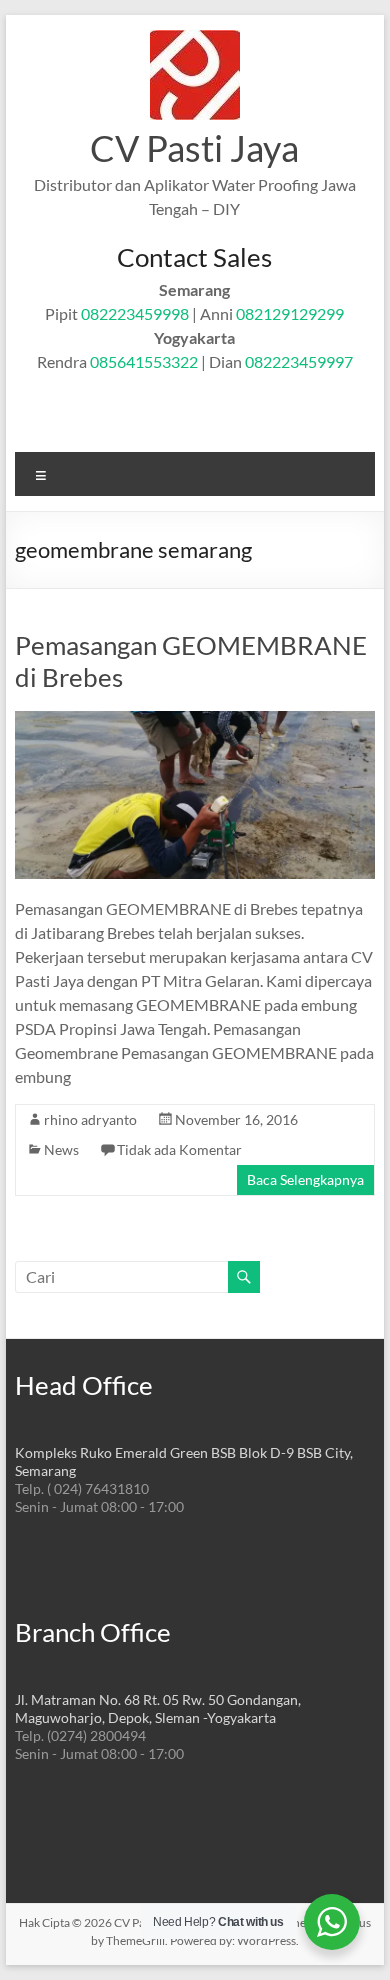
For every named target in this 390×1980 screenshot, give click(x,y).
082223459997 (299, 361)
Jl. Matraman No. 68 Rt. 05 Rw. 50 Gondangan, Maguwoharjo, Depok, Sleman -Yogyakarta (158, 1708)
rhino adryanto (90, 1119)
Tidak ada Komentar (179, 1149)
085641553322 (144, 361)
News (61, 1149)
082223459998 (135, 313)
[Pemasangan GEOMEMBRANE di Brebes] (194, 720)
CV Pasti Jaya (194, 148)
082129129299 (290, 313)
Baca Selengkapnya (305, 1179)
